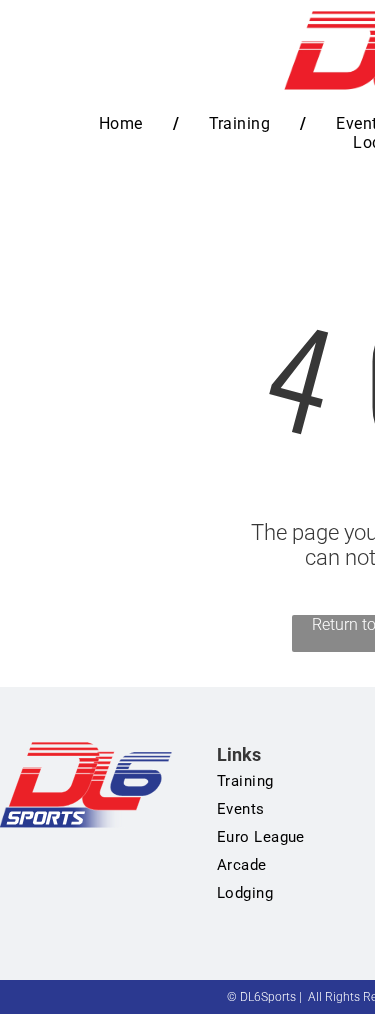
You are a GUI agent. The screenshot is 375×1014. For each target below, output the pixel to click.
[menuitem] (124, 123)
